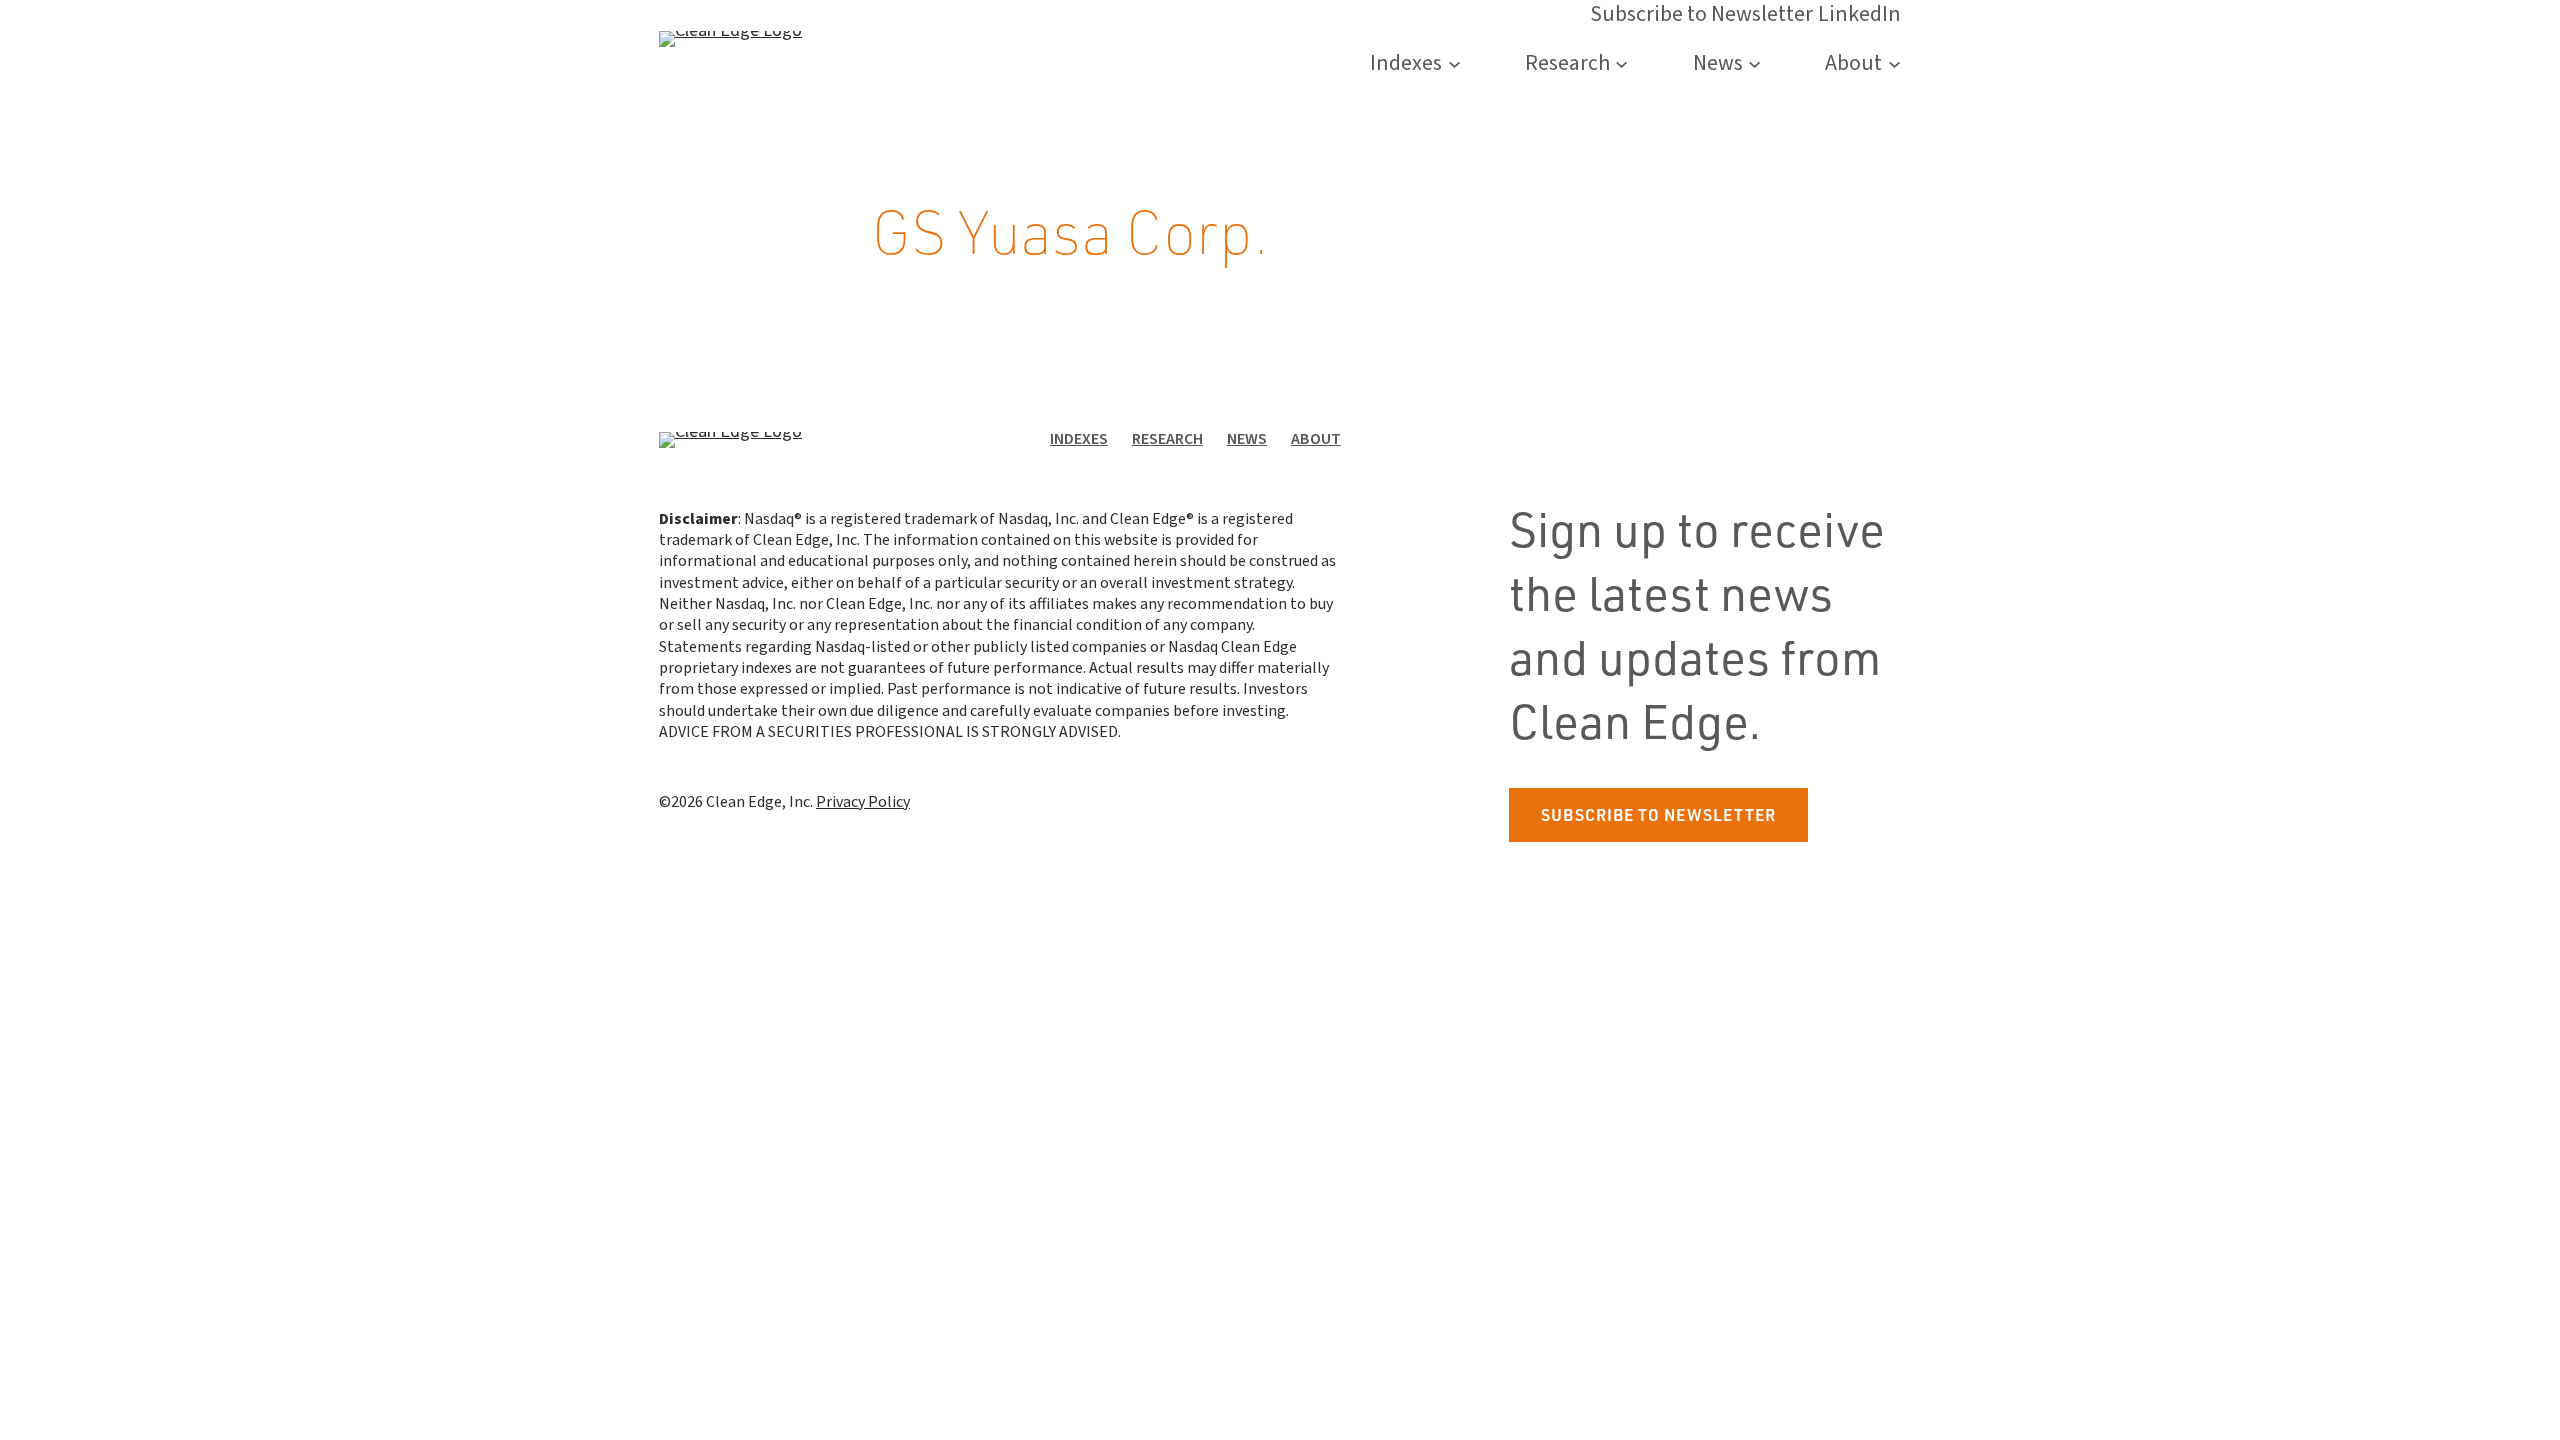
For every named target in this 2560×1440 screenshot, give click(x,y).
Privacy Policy (863, 802)
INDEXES (1079, 439)
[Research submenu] (1621, 63)
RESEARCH (1167, 439)
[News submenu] (1754, 63)
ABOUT (1316, 439)
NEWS (1247, 439)
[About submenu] (1894, 63)
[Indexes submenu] (1454, 63)
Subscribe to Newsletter (1658, 814)
